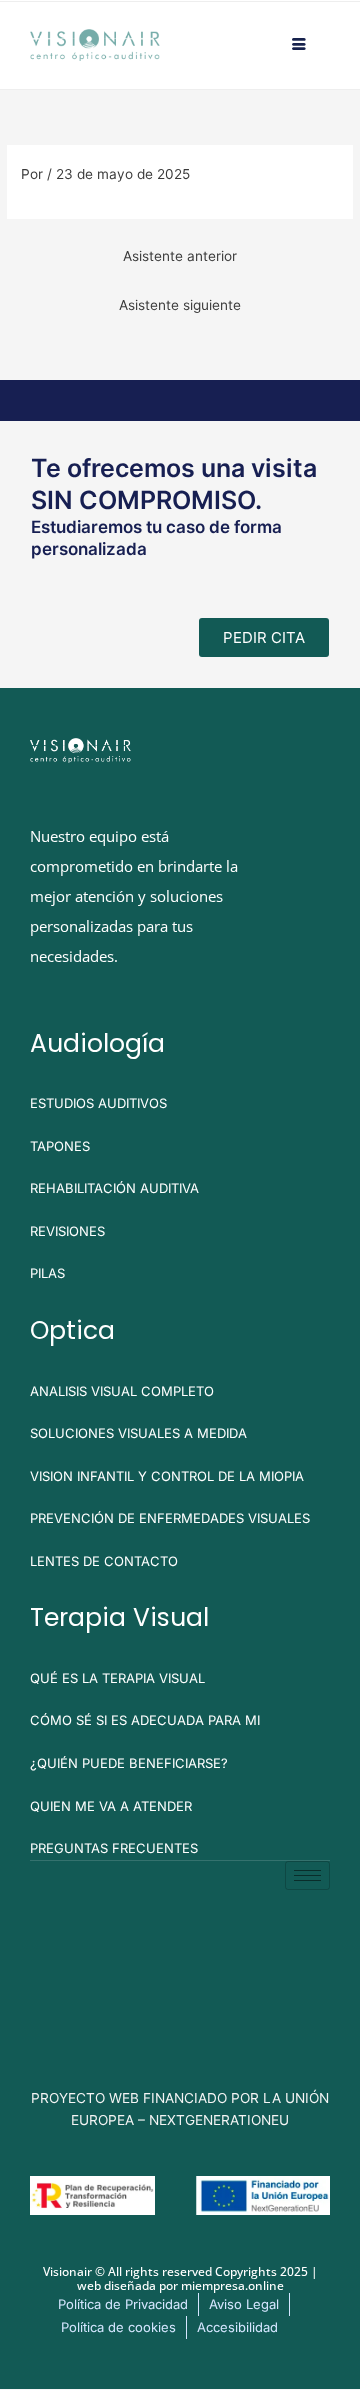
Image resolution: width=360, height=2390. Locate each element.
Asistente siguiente (180, 305)
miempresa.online (232, 2285)
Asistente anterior (180, 256)
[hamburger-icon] (299, 45)
